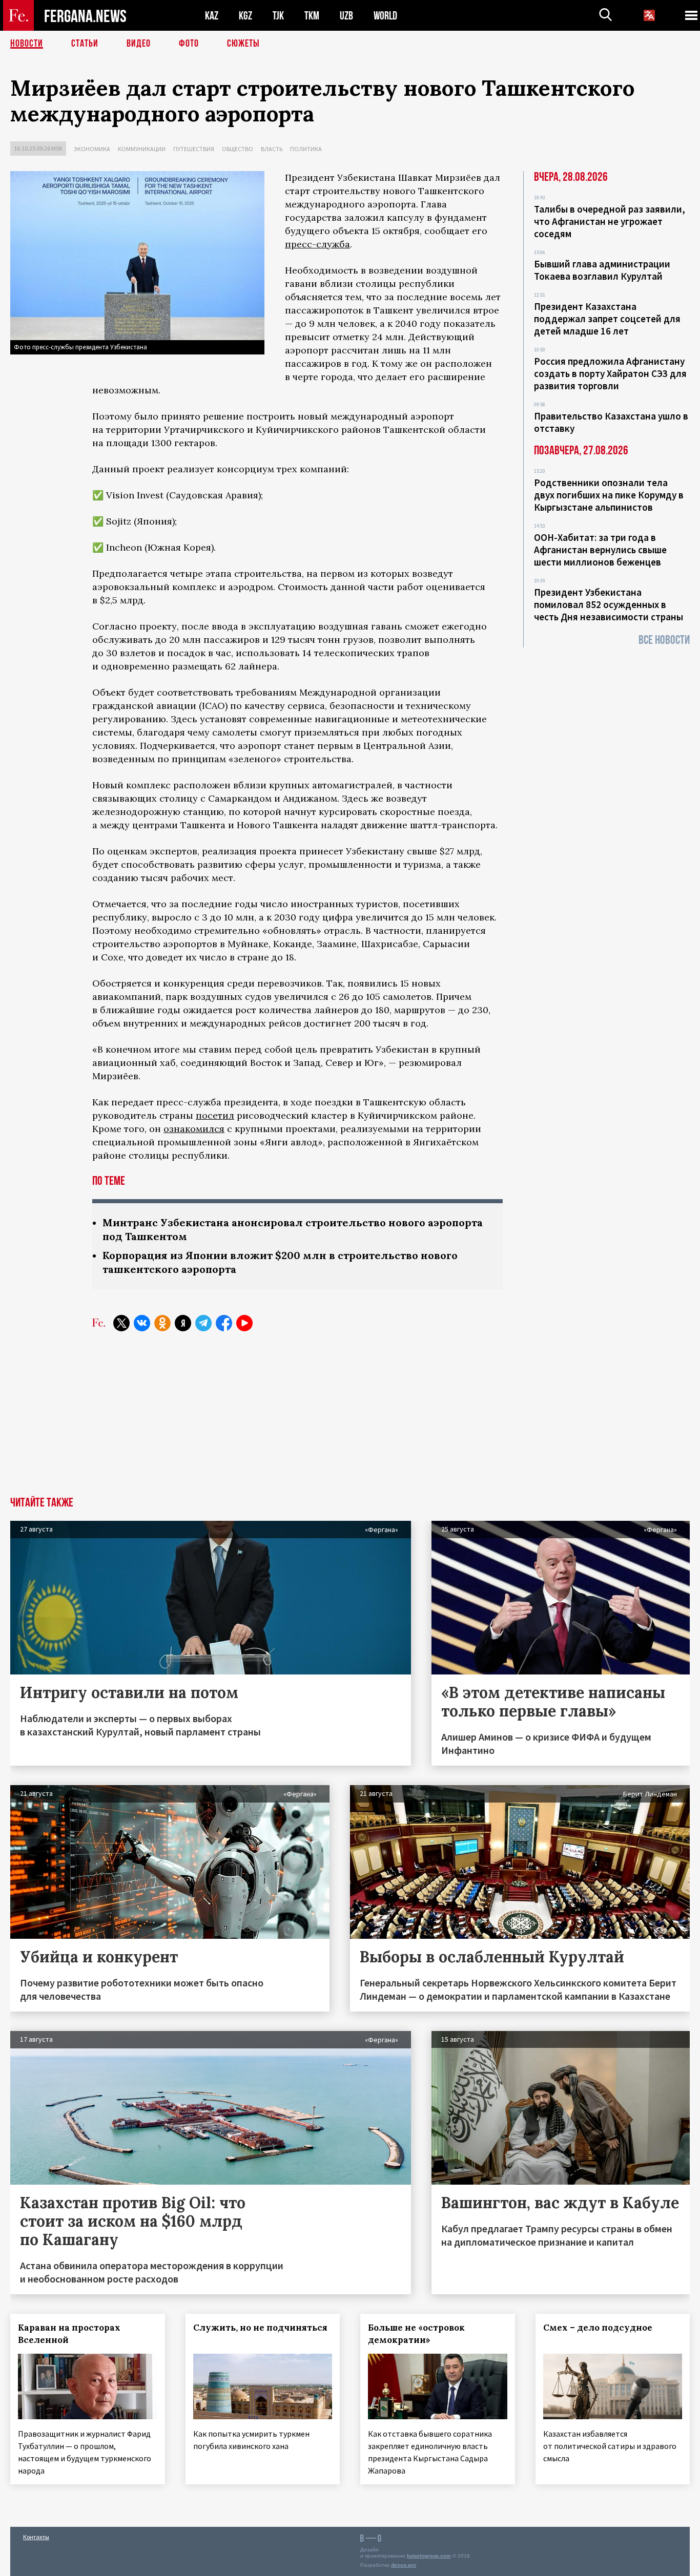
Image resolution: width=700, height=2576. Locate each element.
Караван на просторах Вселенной (69, 2334)
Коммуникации (142, 149)
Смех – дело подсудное (598, 2328)
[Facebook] (224, 1323)
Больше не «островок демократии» (416, 2334)
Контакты (36, 2537)
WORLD (385, 16)
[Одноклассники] (162, 1323)
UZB (346, 16)
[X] (121, 1323)
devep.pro (404, 2565)
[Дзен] (183, 1323)
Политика (306, 149)
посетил (215, 1115)
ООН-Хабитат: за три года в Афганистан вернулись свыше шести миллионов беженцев (600, 550)
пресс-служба (317, 244)
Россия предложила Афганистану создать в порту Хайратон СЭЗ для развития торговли (610, 373)
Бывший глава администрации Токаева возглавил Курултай (602, 270)
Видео (139, 44)
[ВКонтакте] (142, 1323)
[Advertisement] (350, 1420)
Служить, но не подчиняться (260, 2328)
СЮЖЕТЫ (243, 44)
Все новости (664, 640)
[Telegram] (203, 1323)
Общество (238, 149)
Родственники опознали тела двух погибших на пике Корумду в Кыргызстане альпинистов (609, 495)
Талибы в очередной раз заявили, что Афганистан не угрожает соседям (610, 221)
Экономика (92, 149)
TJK (278, 16)
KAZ (212, 16)
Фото (189, 44)
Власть (272, 149)
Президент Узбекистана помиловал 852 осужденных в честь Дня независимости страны (609, 604)
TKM (312, 16)
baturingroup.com (429, 2556)
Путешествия (194, 149)
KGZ (245, 16)
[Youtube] (244, 1323)
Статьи (85, 44)
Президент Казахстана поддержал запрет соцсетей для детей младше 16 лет (607, 319)
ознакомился (194, 1129)
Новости (27, 44)
